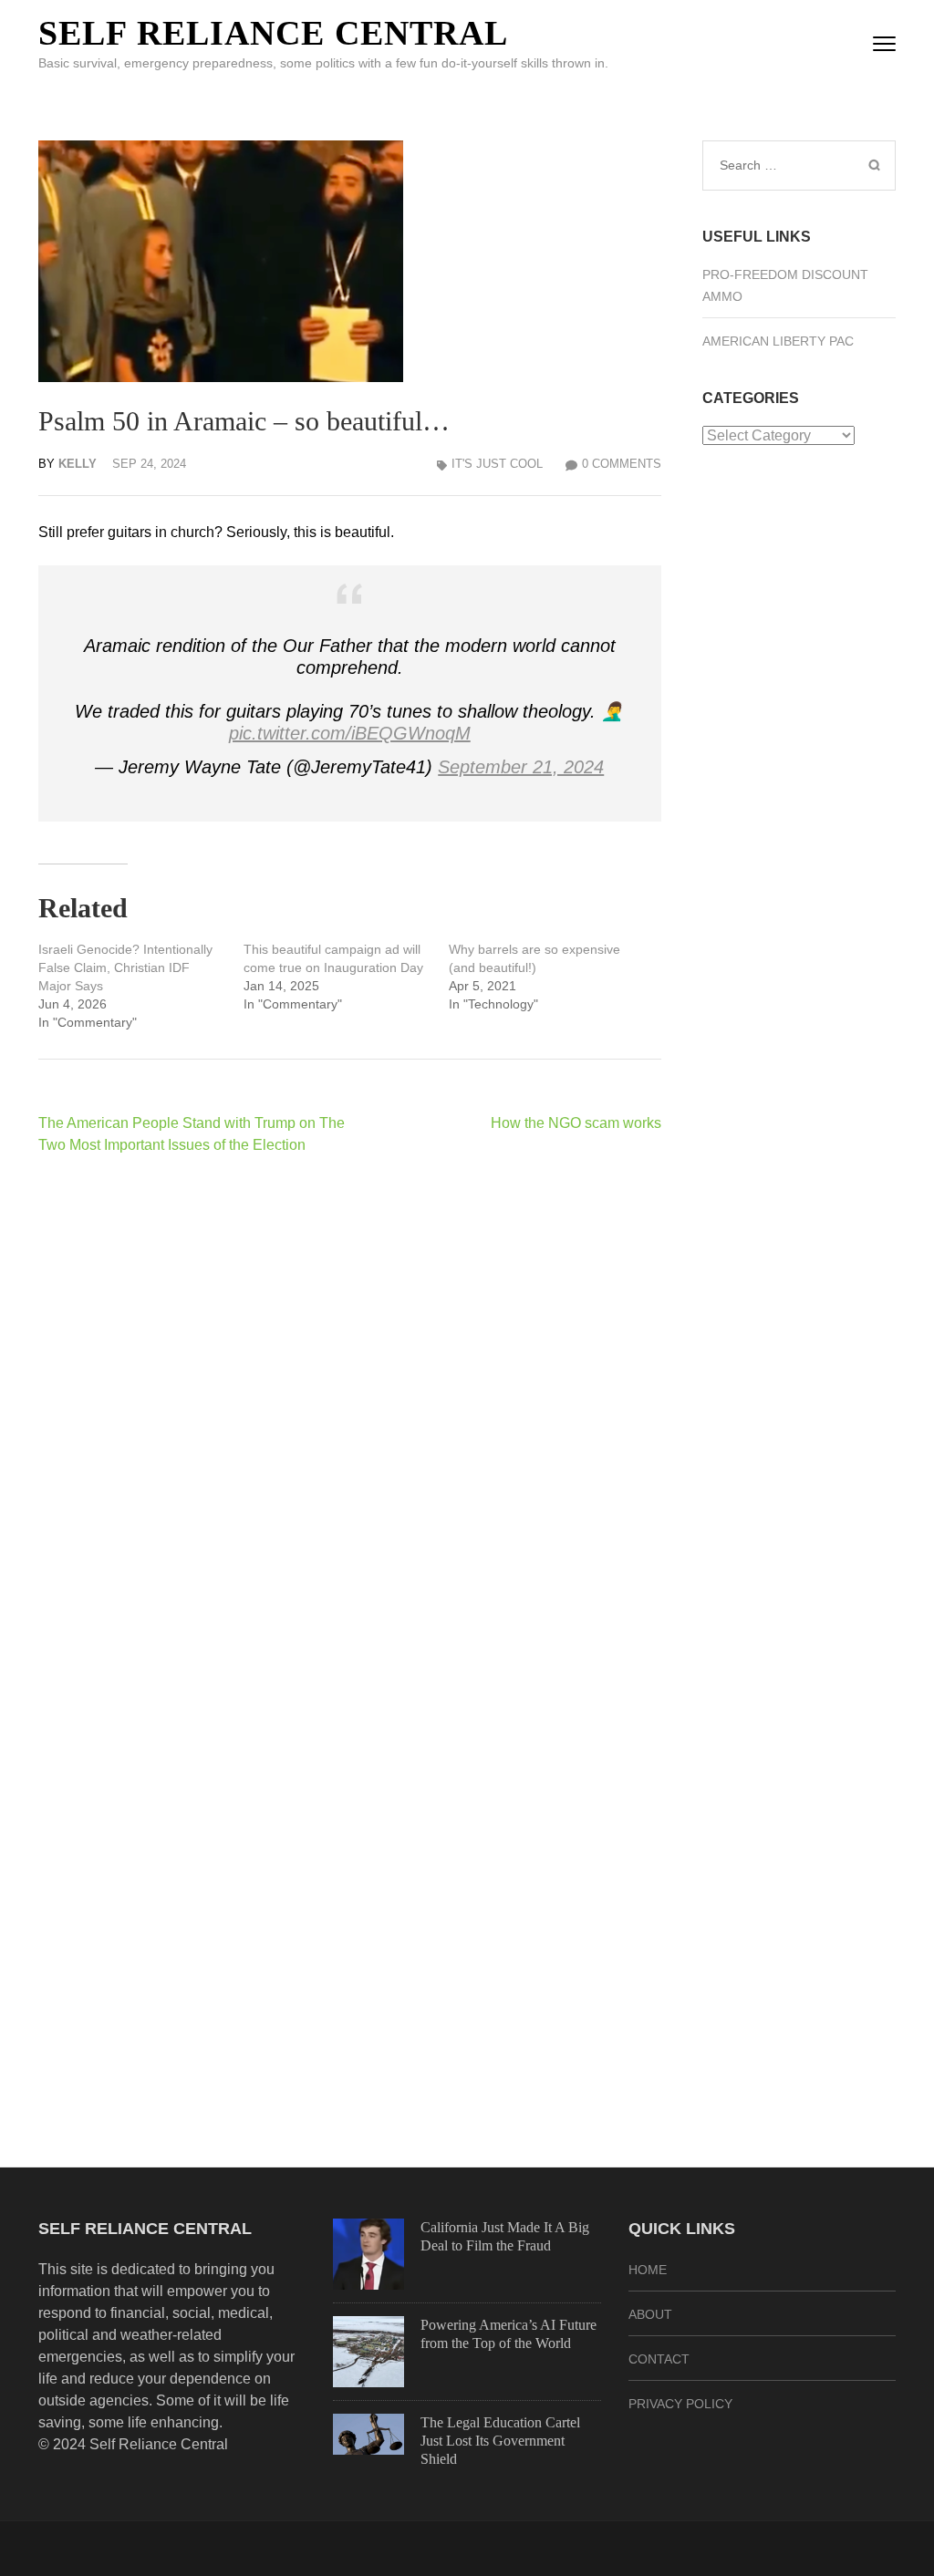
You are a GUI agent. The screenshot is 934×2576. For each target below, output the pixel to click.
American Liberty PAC (778, 341)
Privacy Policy (680, 2404)
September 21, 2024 (521, 767)
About (650, 2314)
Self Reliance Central (273, 33)
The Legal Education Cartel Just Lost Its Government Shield (500, 2441)
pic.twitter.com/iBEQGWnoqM (350, 733)
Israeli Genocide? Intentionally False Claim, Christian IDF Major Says (125, 967)
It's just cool (497, 464)
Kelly (78, 464)
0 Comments (622, 464)
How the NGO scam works (576, 1123)
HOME (648, 2270)
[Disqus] (350, 1406)
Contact (659, 2359)
